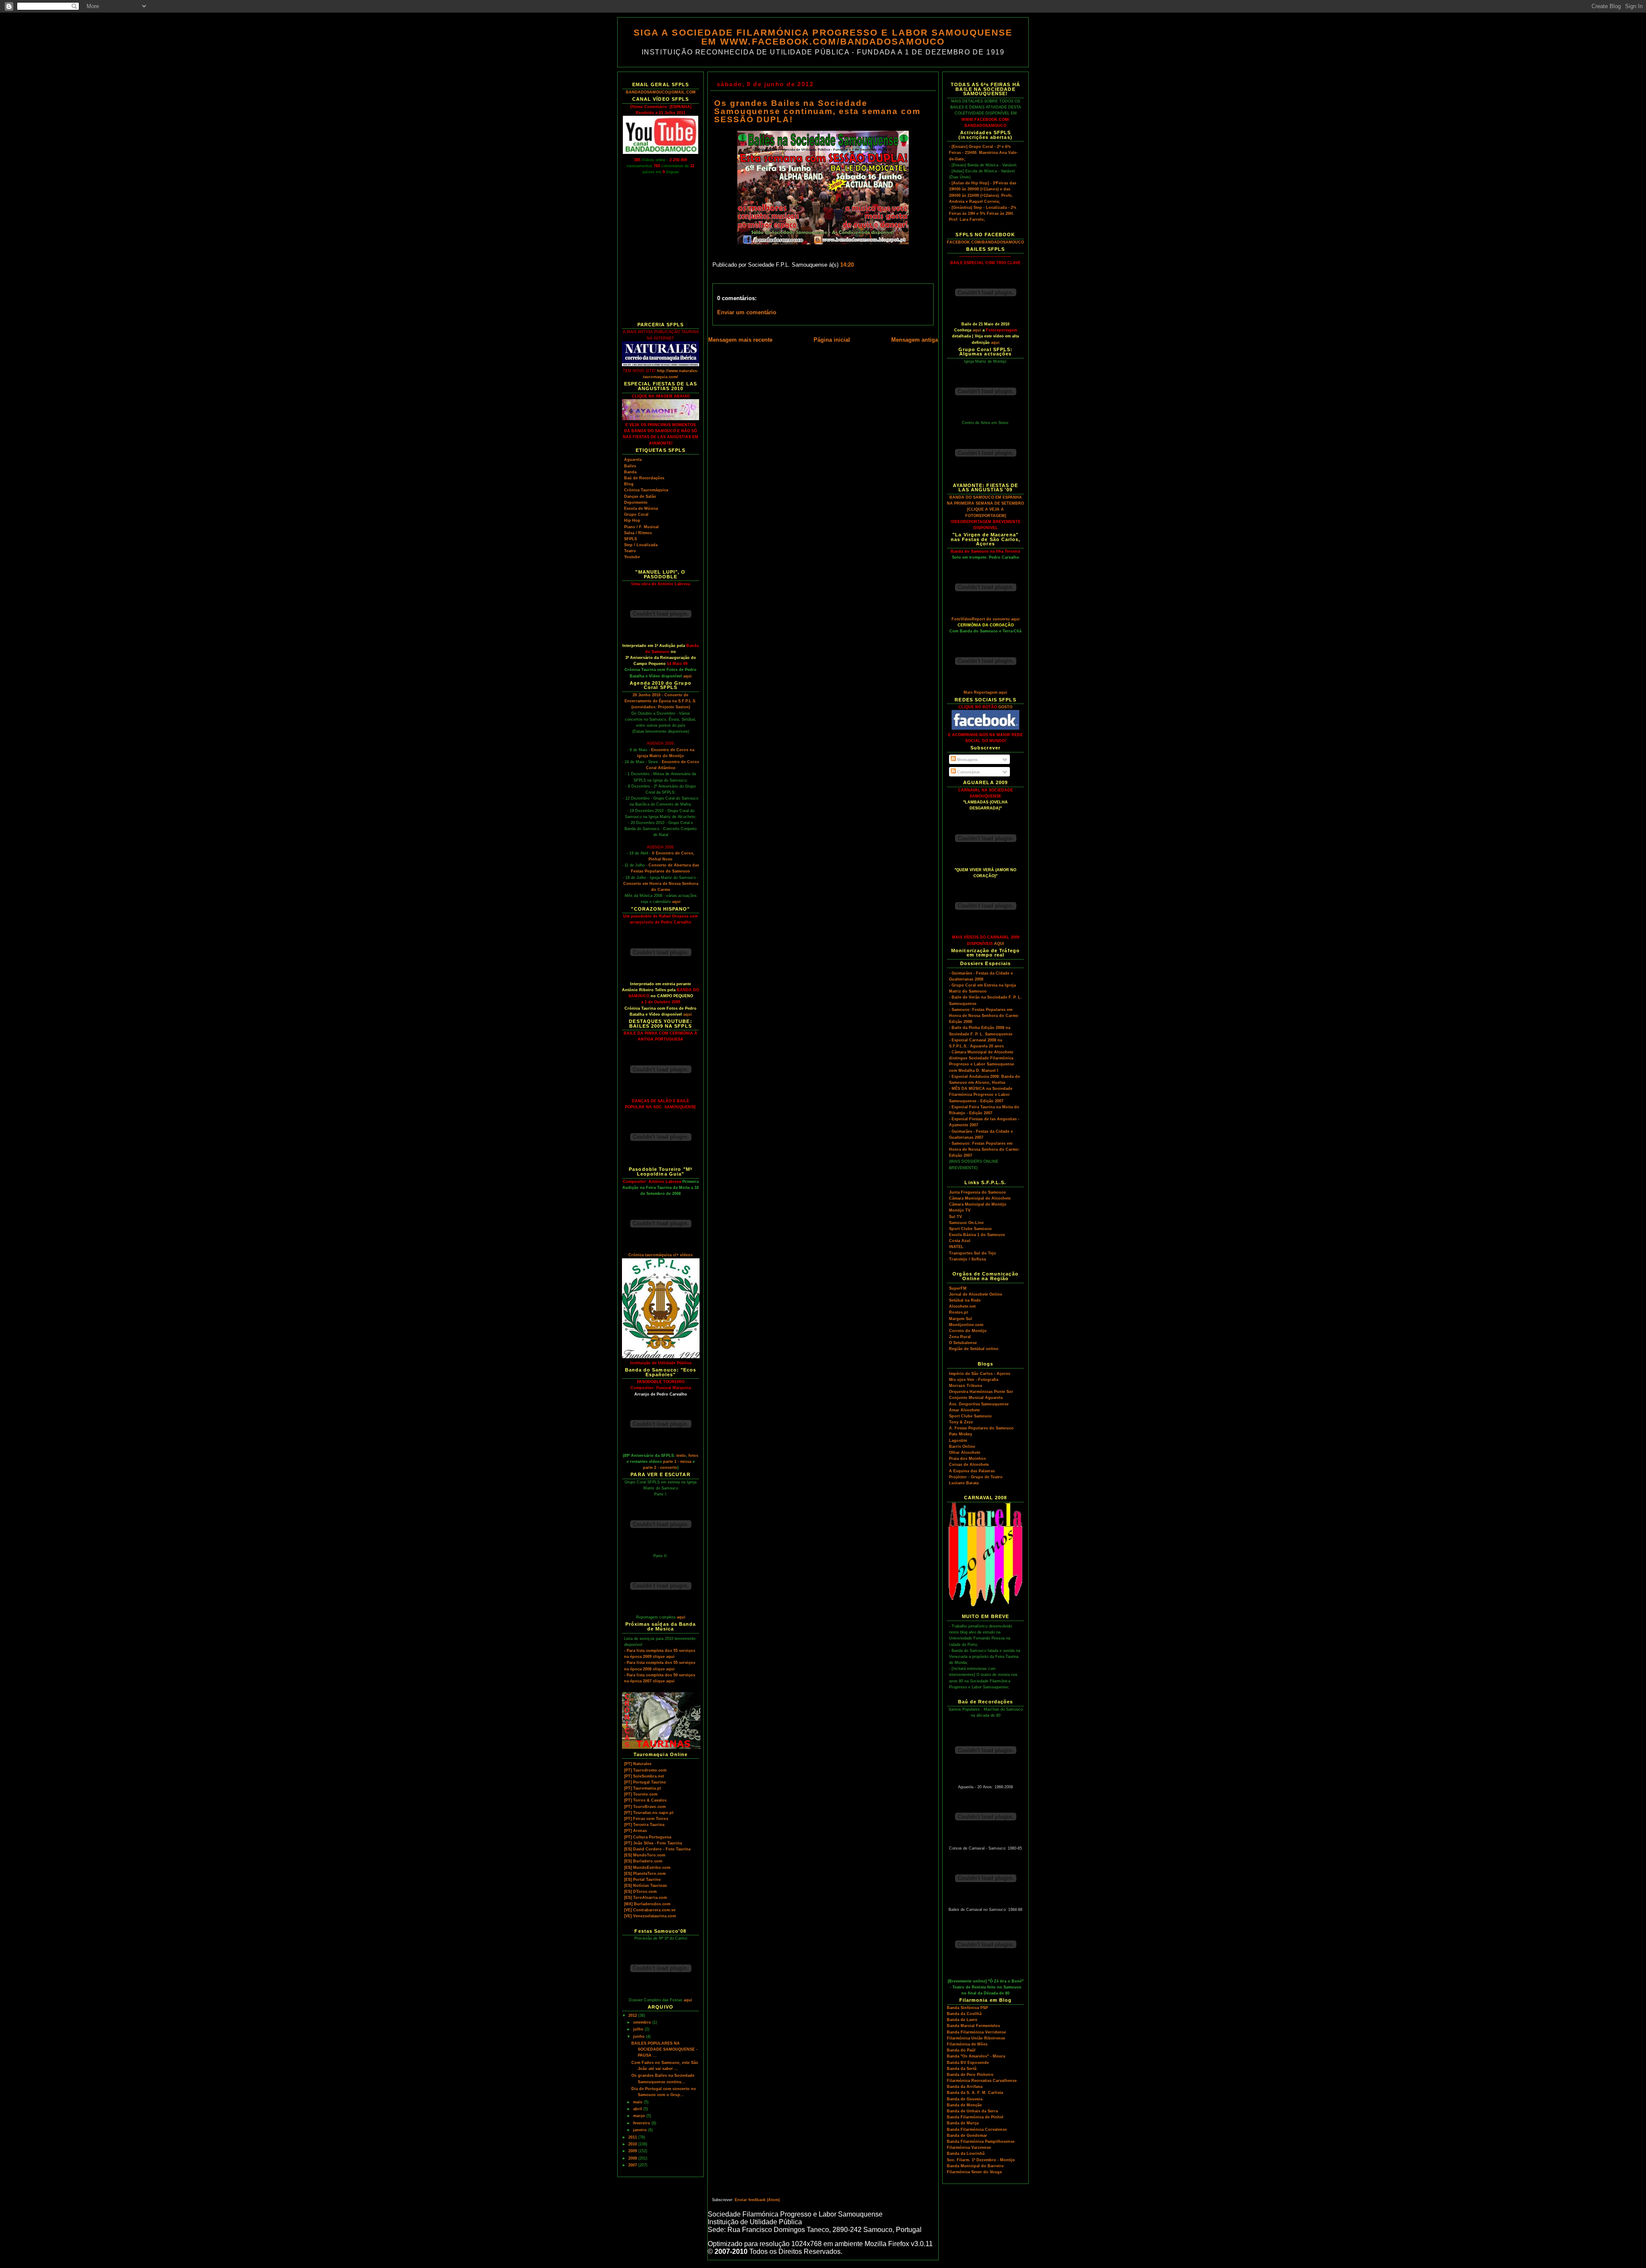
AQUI (999, 944)
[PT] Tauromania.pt (643, 1788)
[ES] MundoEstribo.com (647, 1868)
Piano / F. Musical (641, 527)
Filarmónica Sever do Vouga (974, 2172)
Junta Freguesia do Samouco (978, 1192)
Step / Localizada (641, 545)
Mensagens (967, 760)
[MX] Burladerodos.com (647, 1904)
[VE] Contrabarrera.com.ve (650, 1910)
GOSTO (1005, 707)
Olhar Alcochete (965, 1453)
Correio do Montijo (968, 1331)
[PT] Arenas (635, 1831)
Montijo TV (960, 1210)
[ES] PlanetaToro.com (645, 1874)
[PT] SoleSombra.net (644, 1776)
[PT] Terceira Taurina (644, 1825)
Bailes (630, 466)
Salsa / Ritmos (638, 533)
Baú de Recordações (644, 478)
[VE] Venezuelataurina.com (650, 1916)
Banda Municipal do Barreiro (975, 2166)
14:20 (847, 265)
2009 (633, 2151)
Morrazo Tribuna (966, 1386)
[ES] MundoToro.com (645, 1855)
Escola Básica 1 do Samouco (977, 1235)
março (640, 2116)
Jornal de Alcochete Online (976, 1294)
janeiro (641, 2130)
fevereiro (642, 2123)
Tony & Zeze (961, 1422)
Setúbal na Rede (965, 1300)
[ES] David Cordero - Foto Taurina (657, 1849)
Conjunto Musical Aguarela (976, 1398)
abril (638, 2109)
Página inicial (832, 340)
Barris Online (962, 1447)
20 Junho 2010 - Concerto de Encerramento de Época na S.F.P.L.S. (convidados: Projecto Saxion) (661, 701)
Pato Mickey (961, 1434)
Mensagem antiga (915, 340)
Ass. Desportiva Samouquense (979, 1404)
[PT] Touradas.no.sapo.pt (649, 1813)
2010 (633, 2144)
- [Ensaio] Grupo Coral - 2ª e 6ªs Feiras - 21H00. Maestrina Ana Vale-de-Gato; (983, 153)
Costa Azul (960, 1241)
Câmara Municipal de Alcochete (980, 1198)
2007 (633, 2165)
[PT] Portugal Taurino (645, 1782)
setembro (643, 2022)
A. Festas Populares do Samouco (981, 1428)
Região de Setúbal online (974, 1349)
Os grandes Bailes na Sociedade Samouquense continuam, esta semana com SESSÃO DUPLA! (817, 111)
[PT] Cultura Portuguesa (648, 1837)
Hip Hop (632, 520)
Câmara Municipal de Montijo (978, 1204)
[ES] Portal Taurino (643, 1880)
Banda (630, 472)
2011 (633, 2137)
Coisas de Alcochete (969, 1465)
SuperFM (958, 1288)
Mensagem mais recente (740, 340)
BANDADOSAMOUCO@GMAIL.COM (661, 92)
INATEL (956, 1247)
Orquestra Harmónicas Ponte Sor (981, 1392)
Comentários (968, 772)
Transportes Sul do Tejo (973, 1253)
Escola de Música (641, 508)
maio (638, 2102)
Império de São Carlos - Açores (980, 1374)
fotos (693, 1456)
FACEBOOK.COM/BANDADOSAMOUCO (985, 242)
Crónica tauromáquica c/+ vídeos (661, 1255)
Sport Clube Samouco (970, 1229)
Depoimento (636, 502)
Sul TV (955, 1217)
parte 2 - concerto (660, 1468)
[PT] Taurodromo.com (645, 1770)
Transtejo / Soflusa (967, 1259)
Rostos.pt (958, 1312)
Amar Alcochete (964, 1410)
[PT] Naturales (638, 1764)
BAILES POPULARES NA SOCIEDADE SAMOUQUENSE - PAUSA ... (664, 2049)
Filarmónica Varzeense (969, 2148)
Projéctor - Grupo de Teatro (976, 1477)
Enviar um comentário (747, 313)
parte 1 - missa (677, 1462)
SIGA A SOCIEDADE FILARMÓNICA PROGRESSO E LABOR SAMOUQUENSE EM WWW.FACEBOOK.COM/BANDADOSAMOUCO (823, 37)
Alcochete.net (962, 1306)
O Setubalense (963, 1343)
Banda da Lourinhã (966, 2154)
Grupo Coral (636, 514)
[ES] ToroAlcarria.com (646, 1898)
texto (681, 1456)
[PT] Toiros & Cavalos (645, 1800)
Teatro (630, 551)
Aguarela (633, 460)
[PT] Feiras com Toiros (646, 1819)
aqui (688, 676)
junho (640, 2036)
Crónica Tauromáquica (646, 490)
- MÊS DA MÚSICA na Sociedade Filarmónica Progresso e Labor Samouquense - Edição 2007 (981, 1095)
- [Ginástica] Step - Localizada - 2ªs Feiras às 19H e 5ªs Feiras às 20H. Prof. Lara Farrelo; (983, 214)
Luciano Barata (964, 1483)
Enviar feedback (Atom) (757, 2200)
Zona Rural (960, 1337)
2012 (633, 2015)
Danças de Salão (640, 496)
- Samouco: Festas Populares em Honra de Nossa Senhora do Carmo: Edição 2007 (984, 1149)
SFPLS (631, 539)
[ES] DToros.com (640, 1892)
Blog (629, 484)
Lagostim (958, 1441)
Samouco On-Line (966, 1223)
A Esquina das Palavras (972, 1471)
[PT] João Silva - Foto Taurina (653, 1843)
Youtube (632, 557)
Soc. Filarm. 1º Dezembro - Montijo (981, 2160)
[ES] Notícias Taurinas (646, 1886)
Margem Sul (961, 1319)
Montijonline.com (966, 1325)
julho (639, 2029)
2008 (633, 2158)
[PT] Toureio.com (641, 1794)
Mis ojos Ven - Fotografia (974, 1380)
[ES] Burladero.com (643, 1861)
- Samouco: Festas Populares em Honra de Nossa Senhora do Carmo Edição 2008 (984, 1016)
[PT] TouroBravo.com (645, 1807)
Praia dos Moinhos (967, 1459)
